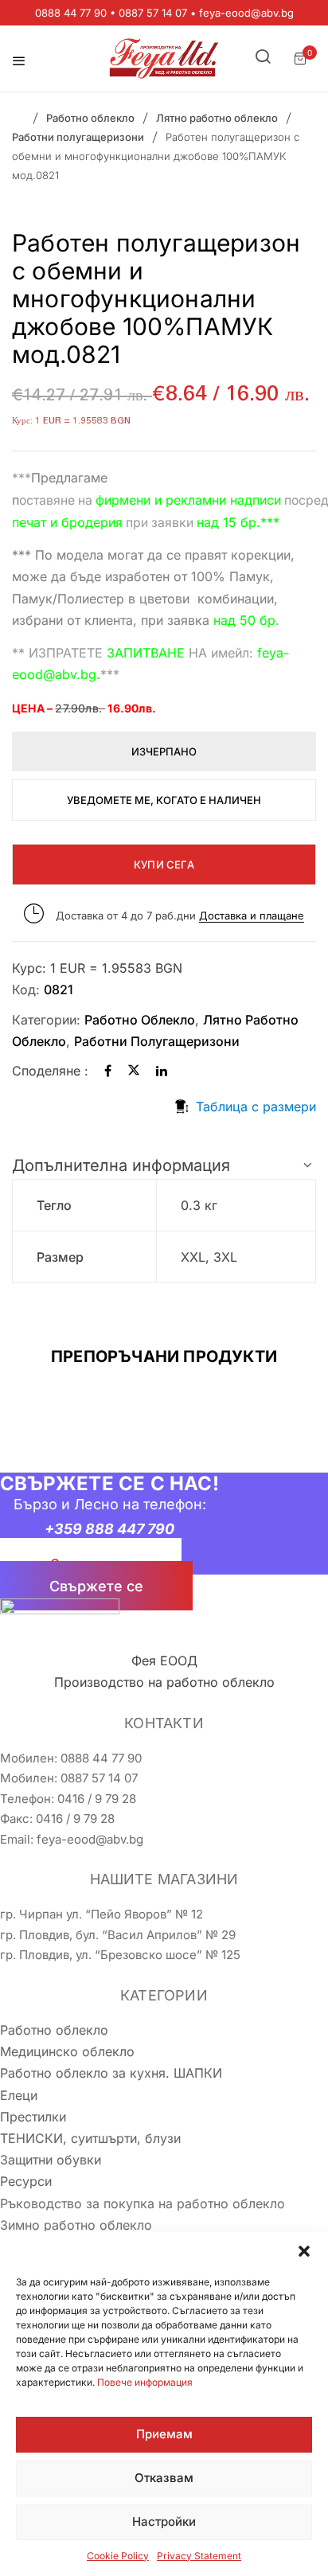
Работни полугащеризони (78, 137)
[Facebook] (108, 1071)
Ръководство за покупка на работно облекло (143, 2203)
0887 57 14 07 (153, 13)
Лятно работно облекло (217, 118)
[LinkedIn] (162, 1071)
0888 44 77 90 (71, 13)
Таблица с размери (256, 1107)
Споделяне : (50, 1071)
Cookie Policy (118, 2556)
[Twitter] (134, 1071)
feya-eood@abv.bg (246, 13)
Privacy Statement (199, 2556)
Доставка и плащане (252, 915)
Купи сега (164, 865)
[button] (304, 2251)
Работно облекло (90, 118)
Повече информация (145, 2382)
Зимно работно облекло (76, 2225)
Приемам (164, 2434)
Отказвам (164, 2478)
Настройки (164, 2521)
